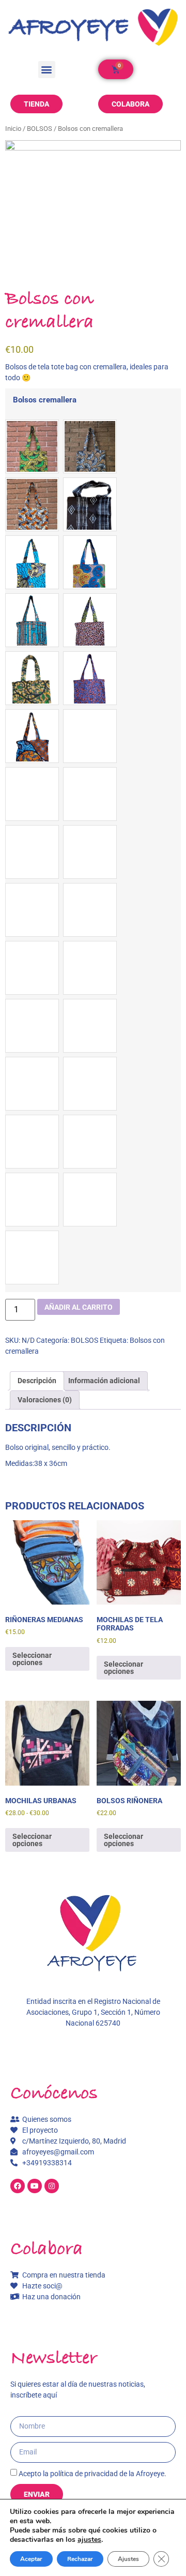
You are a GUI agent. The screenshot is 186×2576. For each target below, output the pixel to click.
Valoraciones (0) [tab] (45, 1400)
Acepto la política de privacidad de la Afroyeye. (92, 2474)
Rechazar (80, 2559)
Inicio (13, 129)
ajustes (89, 2540)
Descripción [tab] (37, 1381)
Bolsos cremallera (45, 400)
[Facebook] (18, 2186)
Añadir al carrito (79, 1307)
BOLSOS (40, 129)
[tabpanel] (93, 199)
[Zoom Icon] (93, 199)
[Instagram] (52, 2186)
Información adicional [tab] (104, 1381)
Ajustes (128, 2559)
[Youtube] (35, 2186)
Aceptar (31, 2559)
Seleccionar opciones (32, 1659)
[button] (47, 70)
